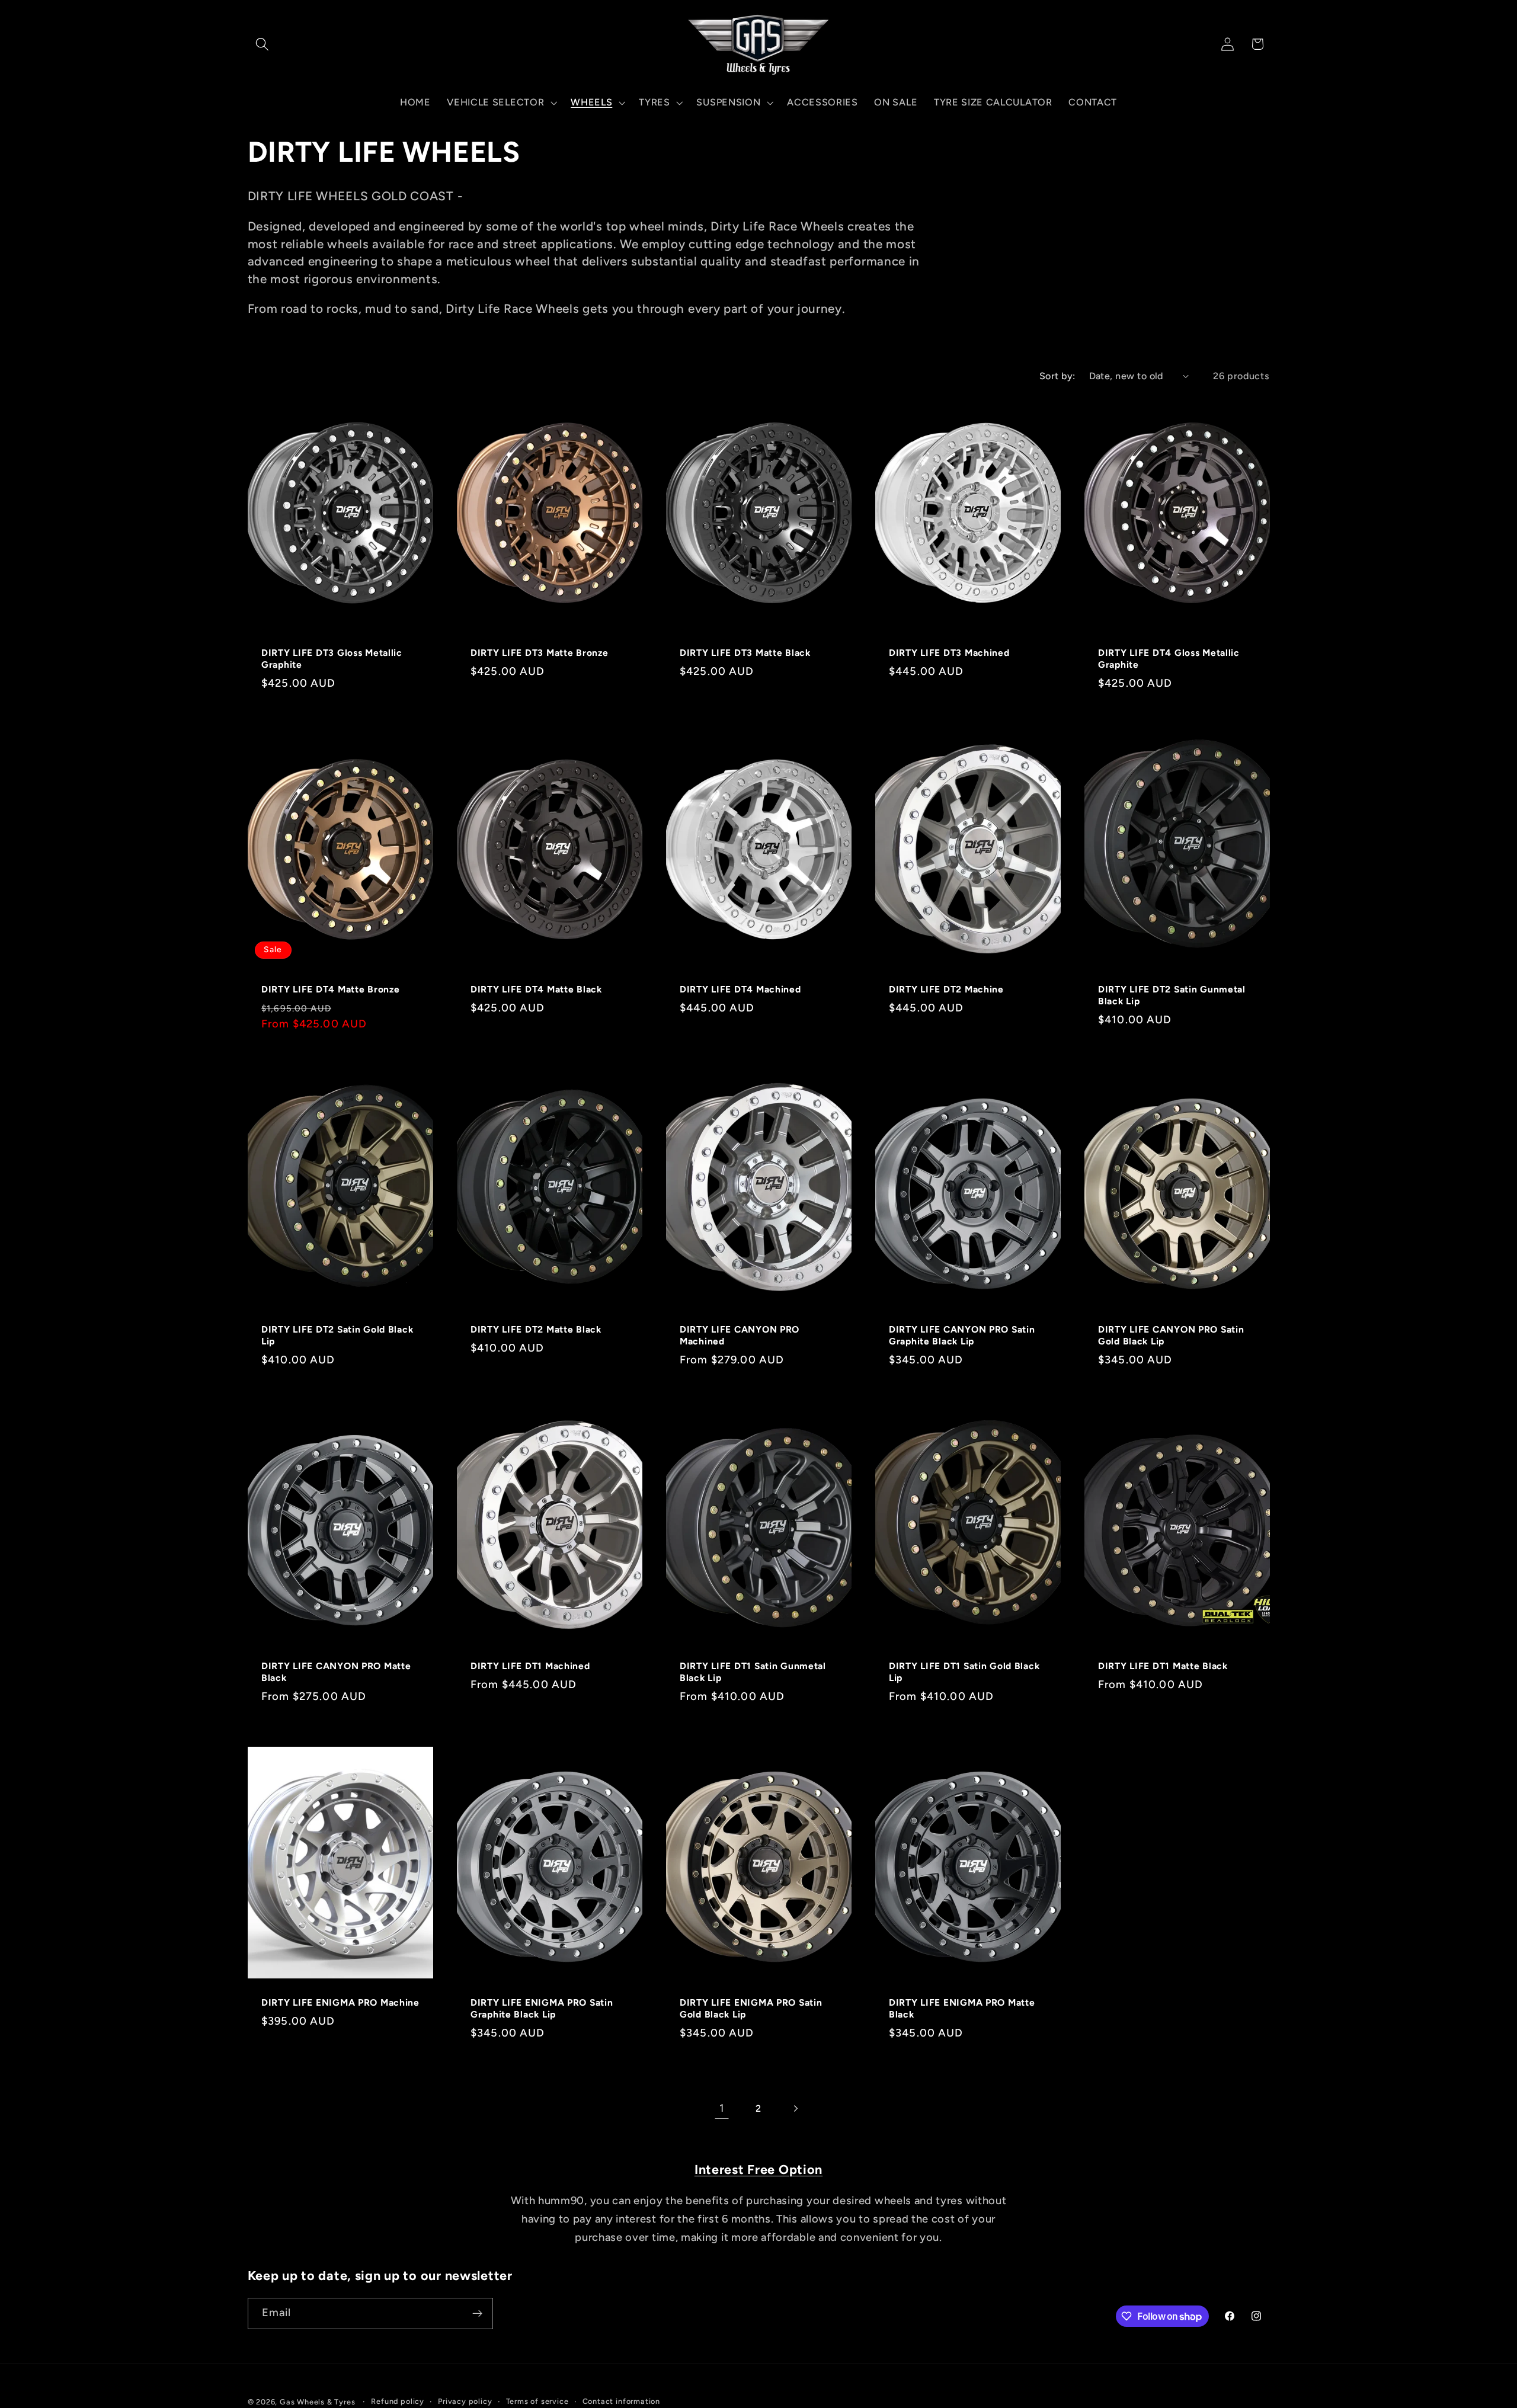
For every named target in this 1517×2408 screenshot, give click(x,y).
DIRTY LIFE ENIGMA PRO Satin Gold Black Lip (751, 2008)
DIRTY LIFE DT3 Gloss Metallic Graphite (332, 659)
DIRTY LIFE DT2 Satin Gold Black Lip (337, 1335)
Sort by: (1057, 376)
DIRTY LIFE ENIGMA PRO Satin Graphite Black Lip (542, 2008)
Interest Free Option (758, 2169)
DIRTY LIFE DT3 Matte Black (745, 653)
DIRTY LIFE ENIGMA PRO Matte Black (962, 2008)
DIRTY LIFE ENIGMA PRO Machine (340, 2002)
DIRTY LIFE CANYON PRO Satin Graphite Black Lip (962, 1335)
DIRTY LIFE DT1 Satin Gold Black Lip (964, 1672)
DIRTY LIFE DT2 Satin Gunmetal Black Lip (1172, 995)
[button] (263, 44)
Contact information (621, 2401)
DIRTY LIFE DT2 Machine (946, 989)
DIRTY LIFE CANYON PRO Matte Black (336, 1672)
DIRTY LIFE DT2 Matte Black (536, 1329)
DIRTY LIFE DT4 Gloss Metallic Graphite (1169, 659)
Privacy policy (465, 2401)
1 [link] (722, 2108)
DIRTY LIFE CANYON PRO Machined (740, 1335)
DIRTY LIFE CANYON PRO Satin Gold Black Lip (1171, 1335)
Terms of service (537, 2401)
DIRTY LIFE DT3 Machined (949, 653)
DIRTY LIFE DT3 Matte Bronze (539, 653)
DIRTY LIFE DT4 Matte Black (536, 989)
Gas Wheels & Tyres (318, 2402)
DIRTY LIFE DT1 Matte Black (1163, 1666)
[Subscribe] (477, 2314)
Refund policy (397, 2401)
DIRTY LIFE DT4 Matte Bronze (330, 989)
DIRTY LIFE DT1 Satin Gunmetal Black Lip (753, 1672)
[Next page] (796, 2108)
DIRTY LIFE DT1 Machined (530, 1666)
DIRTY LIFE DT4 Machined (740, 989)
